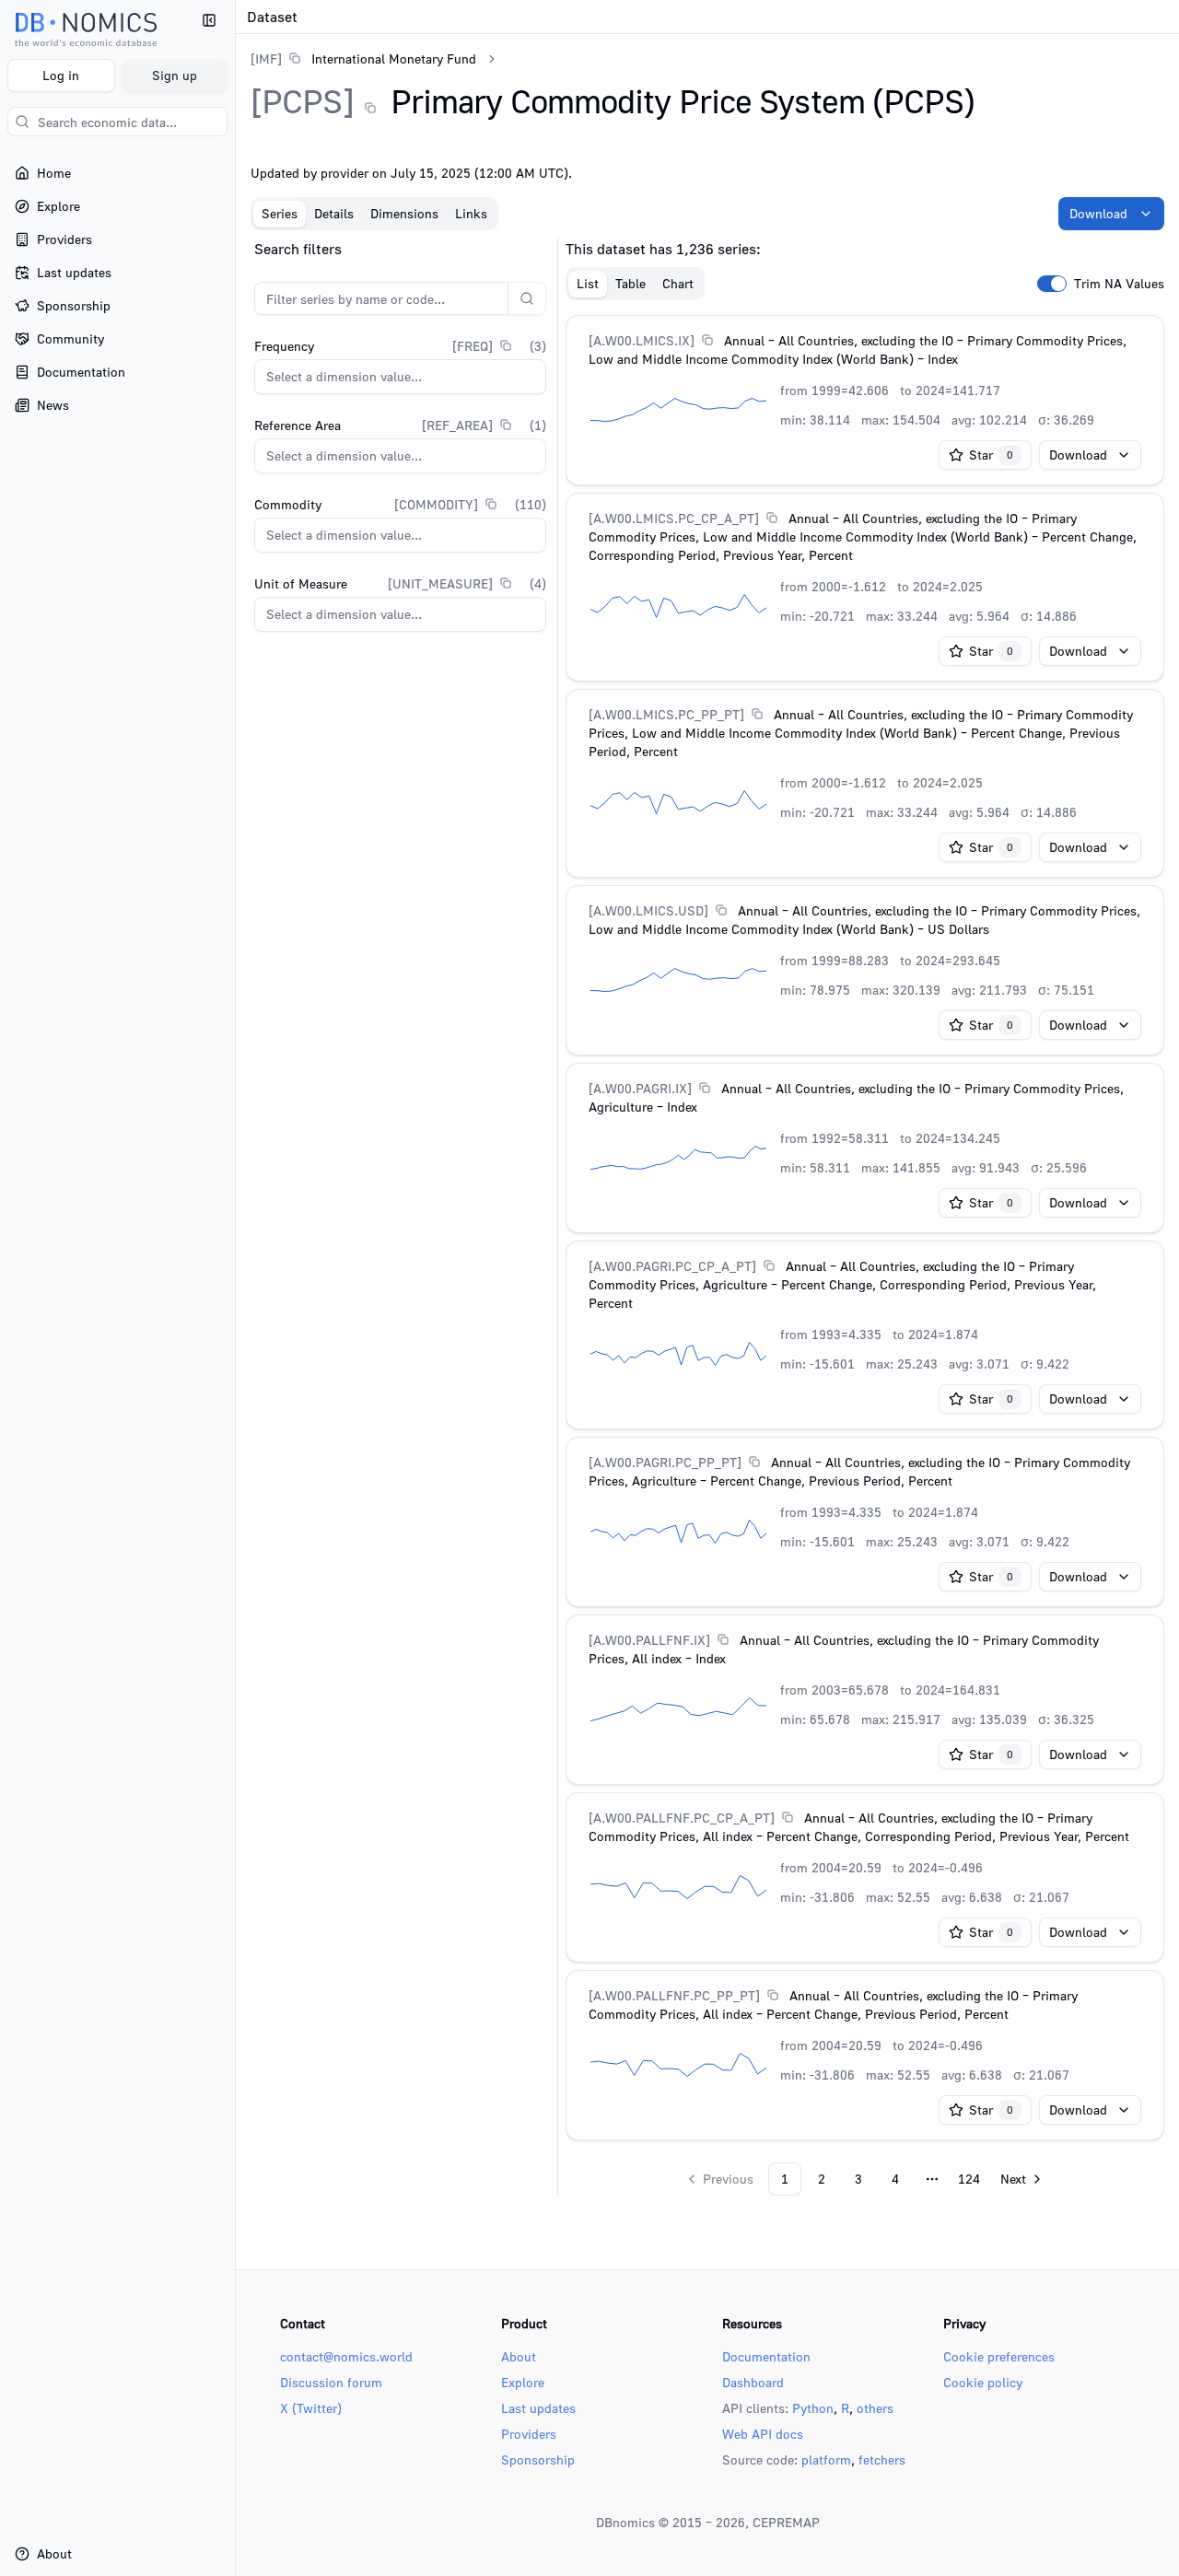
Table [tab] (630, 283)
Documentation (766, 2356)
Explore (523, 2382)
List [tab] (588, 283)
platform (826, 2459)
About (519, 2356)
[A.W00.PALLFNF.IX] (649, 1640)
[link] (363, 58)
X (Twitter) (311, 2408)
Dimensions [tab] (404, 213)
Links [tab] (471, 213)
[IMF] (266, 58)
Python (813, 2408)
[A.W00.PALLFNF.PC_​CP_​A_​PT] (682, 1818)
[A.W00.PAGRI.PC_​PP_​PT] (665, 1462)
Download (1098, 213)
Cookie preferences (999, 2356)
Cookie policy (983, 2382)
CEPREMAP (786, 2522)
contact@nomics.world (346, 2356)
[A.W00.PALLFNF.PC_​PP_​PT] (674, 1995)
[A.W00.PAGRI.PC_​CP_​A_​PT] (672, 1266)
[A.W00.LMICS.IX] (642, 340)
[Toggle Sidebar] (235, 1288)
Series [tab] (280, 213)
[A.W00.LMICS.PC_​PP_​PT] (666, 714)
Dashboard (753, 2382)
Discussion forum (331, 2382)
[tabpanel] (707, 1217)
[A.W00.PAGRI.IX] (640, 1088)
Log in (61, 75)
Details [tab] (334, 213)
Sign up (175, 75)
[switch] (1052, 284)
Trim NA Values (1119, 284)
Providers (529, 2434)
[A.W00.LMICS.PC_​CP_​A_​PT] (674, 518)
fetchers (882, 2459)
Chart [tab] (678, 283)
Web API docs (763, 2434)
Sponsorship (538, 2459)
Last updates (538, 2408)
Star (991, 455)
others (875, 2408)
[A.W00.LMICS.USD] (648, 910)
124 (969, 2179)
